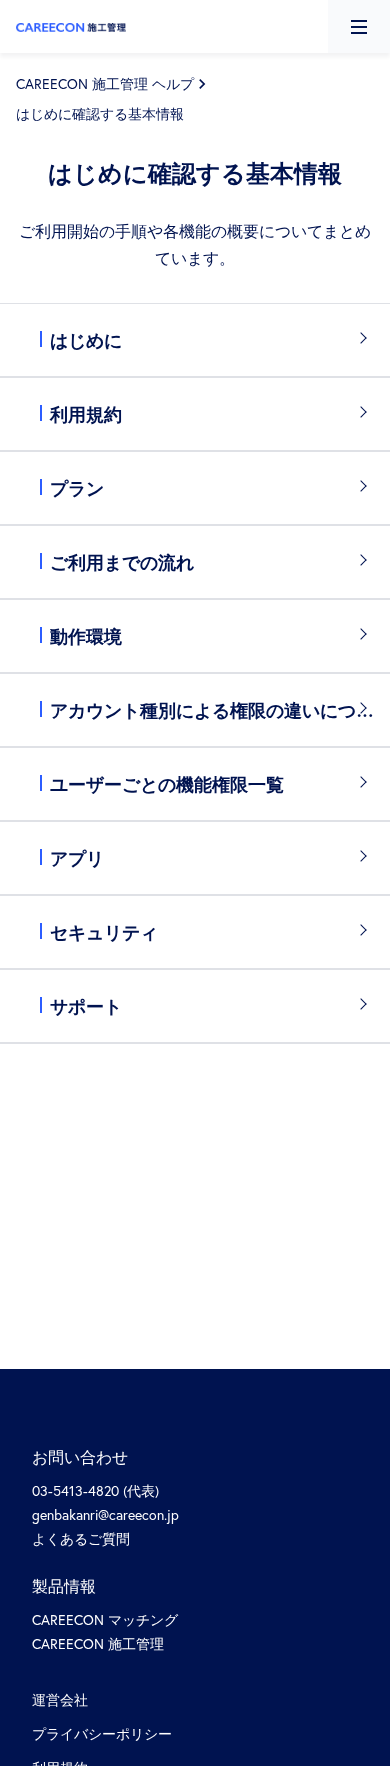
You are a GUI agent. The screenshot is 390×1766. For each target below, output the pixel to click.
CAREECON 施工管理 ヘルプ (105, 84)
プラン (77, 488)
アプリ (77, 858)
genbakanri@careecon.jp (105, 1514)
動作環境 (86, 636)
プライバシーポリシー (102, 1733)
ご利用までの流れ (122, 562)
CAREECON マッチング (105, 1619)
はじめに (86, 340)
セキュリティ (104, 932)
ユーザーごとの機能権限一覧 (167, 784)
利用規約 (86, 414)
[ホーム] (71, 25)
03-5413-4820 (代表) (95, 1490)
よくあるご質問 (81, 1538)
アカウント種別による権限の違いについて (220, 710)
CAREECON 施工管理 (98, 1643)
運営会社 (60, 1699)
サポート (86, 1006)
